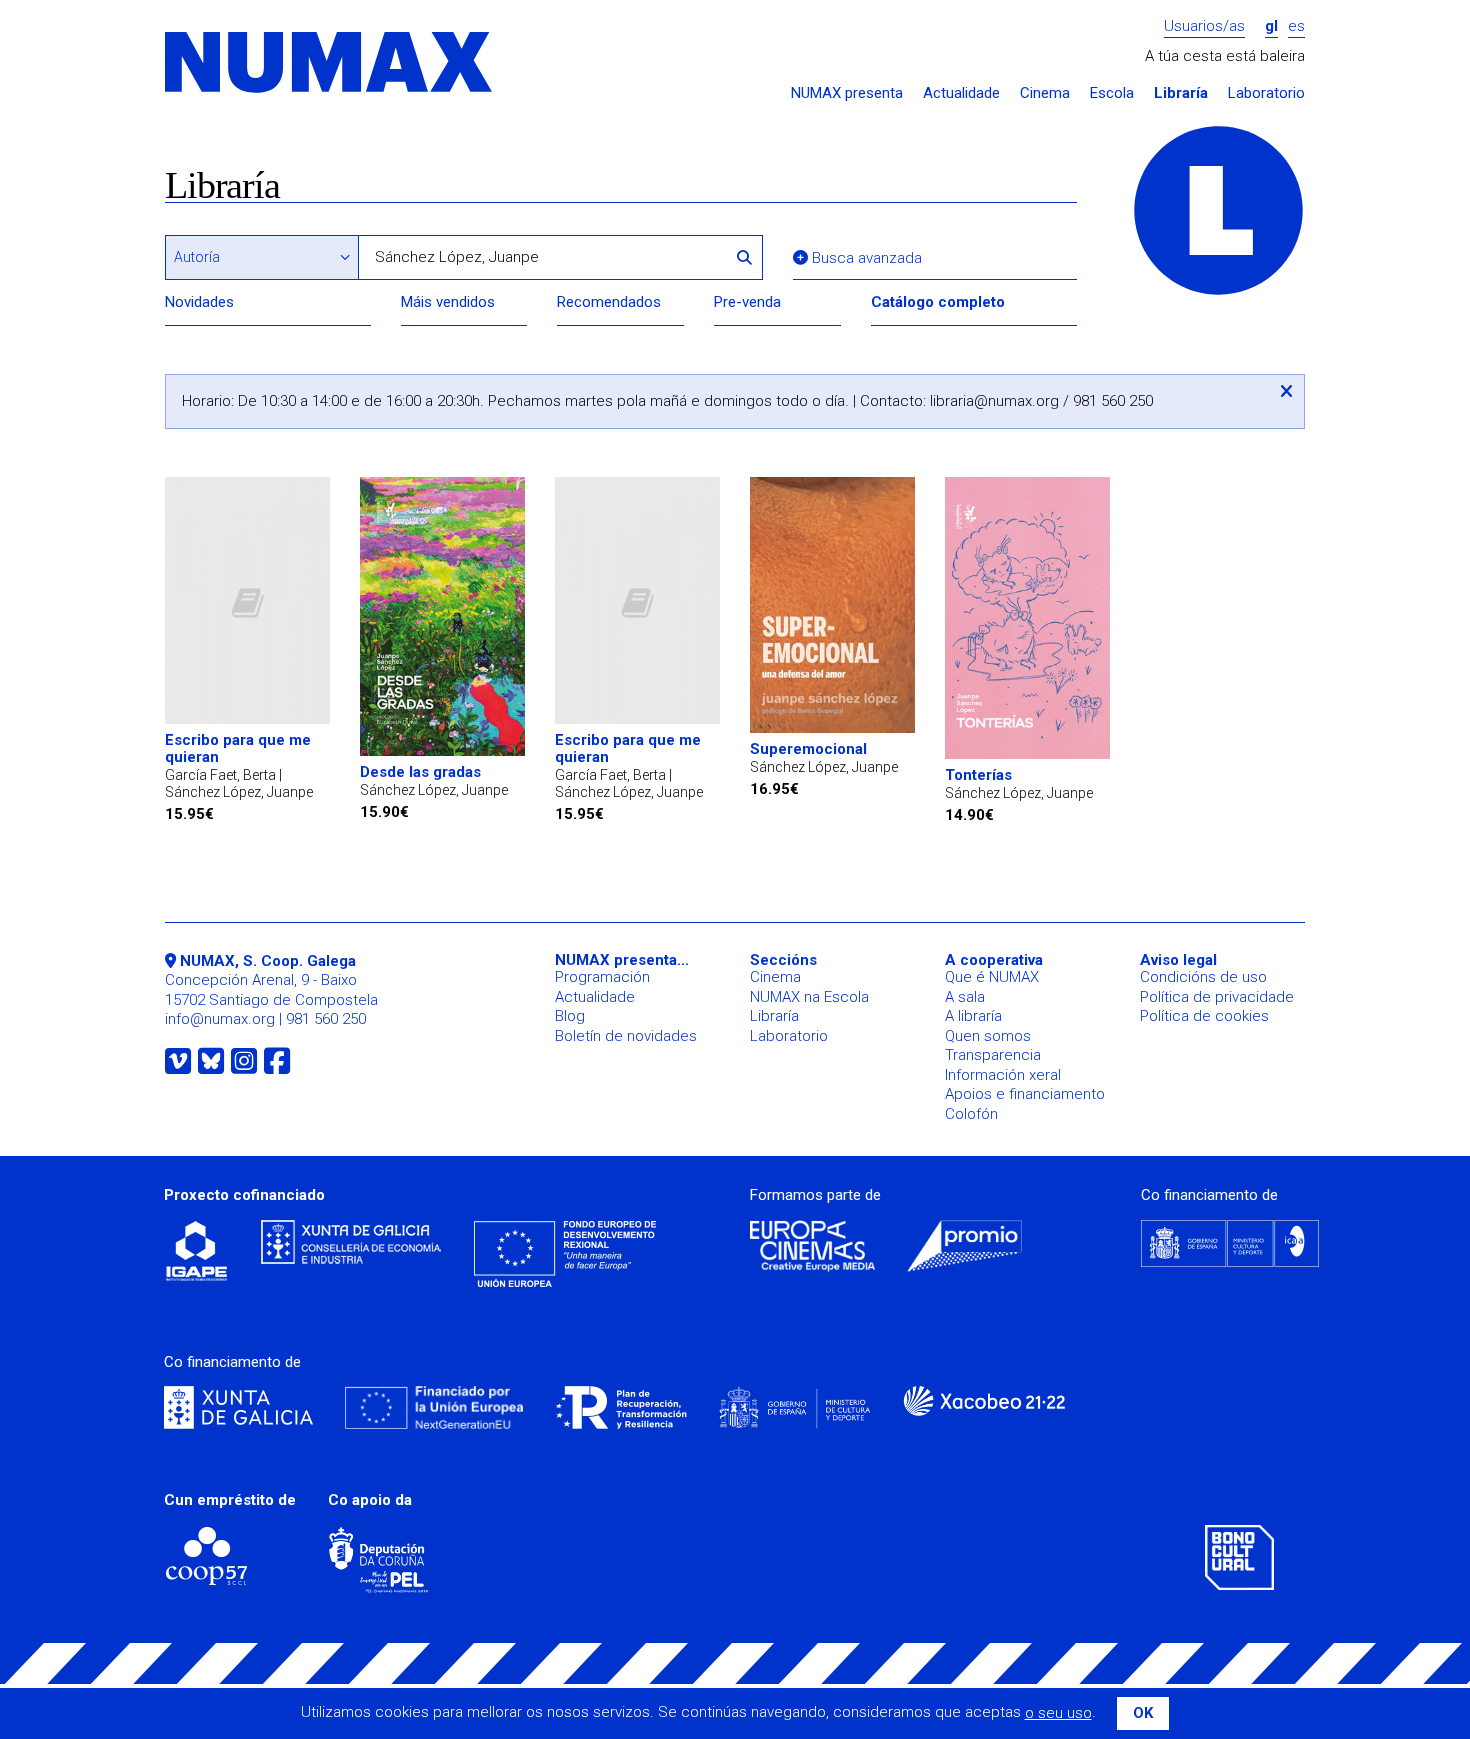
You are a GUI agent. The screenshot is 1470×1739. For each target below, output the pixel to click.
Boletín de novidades (626, 1036)
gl (1271, 26)
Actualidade (961, 93)
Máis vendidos (448, 302)
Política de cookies (1204, 1016)
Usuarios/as (1204, 26)
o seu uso (1058, 1713)
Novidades (199, 302)
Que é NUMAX (992, 977)
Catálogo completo (938, 302)
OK (1143, 1713)
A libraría (973, 1016)
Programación (602, 977)
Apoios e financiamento (1025, 1094)
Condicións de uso (1203, 977)
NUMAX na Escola (809, 997)
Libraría (1181, 93)
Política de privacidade (1217, 997)
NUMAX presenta (847, 93)
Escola (1112, 93)
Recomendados (609, 302)
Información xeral (1003, 1075)
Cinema (1045, 93)
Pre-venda (747, 302)
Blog (570, 1016)
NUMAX (330, 63)
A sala (965, 997)
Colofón (971, 1114)
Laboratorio (1266, 93)
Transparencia (993, 1055)
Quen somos (988, 1036)
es (1296, 26)
